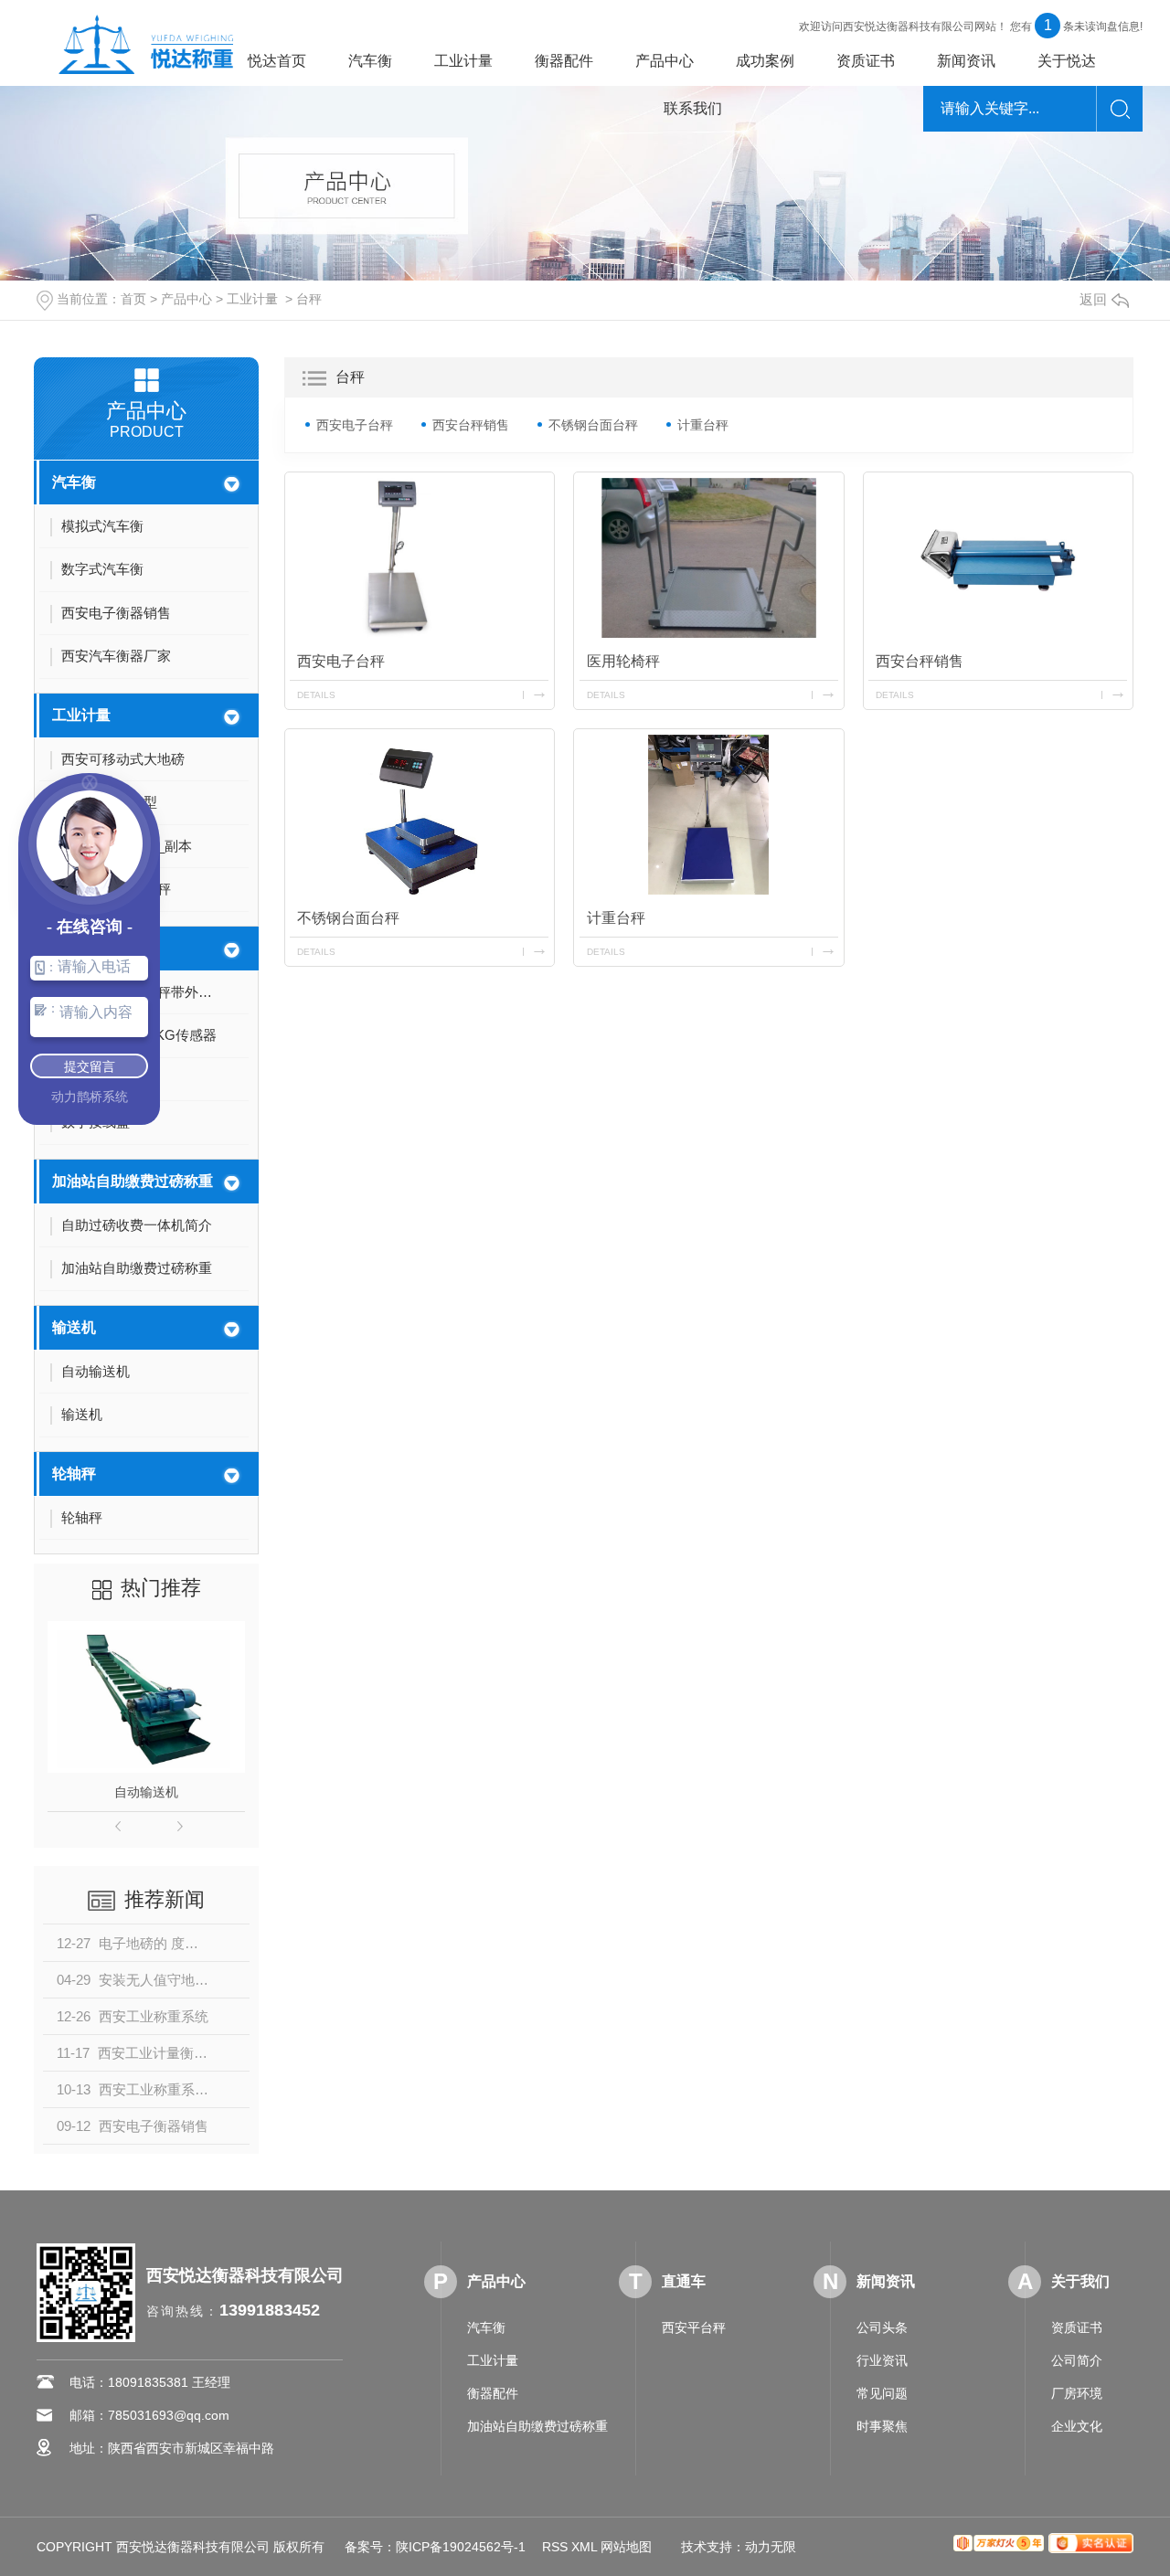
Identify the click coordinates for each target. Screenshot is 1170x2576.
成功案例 (765, 61)
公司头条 (882, 2327)
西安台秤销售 (471, 425)
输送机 (74, 1327)
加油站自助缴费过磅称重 (133, 1181)
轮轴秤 (74, 1474)
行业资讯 (882, 2360)
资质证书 (866, 61)
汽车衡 (370, 61)
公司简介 (1077, 2360)
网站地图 (626, 2547)
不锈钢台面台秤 (593, 425)
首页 (133, 299)
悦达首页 (277, 61)
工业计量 (463, 61)
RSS (555, 2547)
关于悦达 (1067, 61)
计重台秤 (703, 425)
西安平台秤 (694, 2327)
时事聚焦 (882, 2426)
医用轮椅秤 (623, 661)
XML (584, 2547)
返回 (1093, 299)
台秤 (309, 299)
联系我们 (693, 108)
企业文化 (1077, 2426)
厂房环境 (1077, 2393)
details (316, 695)
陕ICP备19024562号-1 (461, 2547)
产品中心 (665, 61)
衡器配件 (564, 61)
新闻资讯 (966, 61)
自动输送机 (146, 1792)
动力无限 (771, 2547)
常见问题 (882, 2393)
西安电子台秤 (355, 425)
